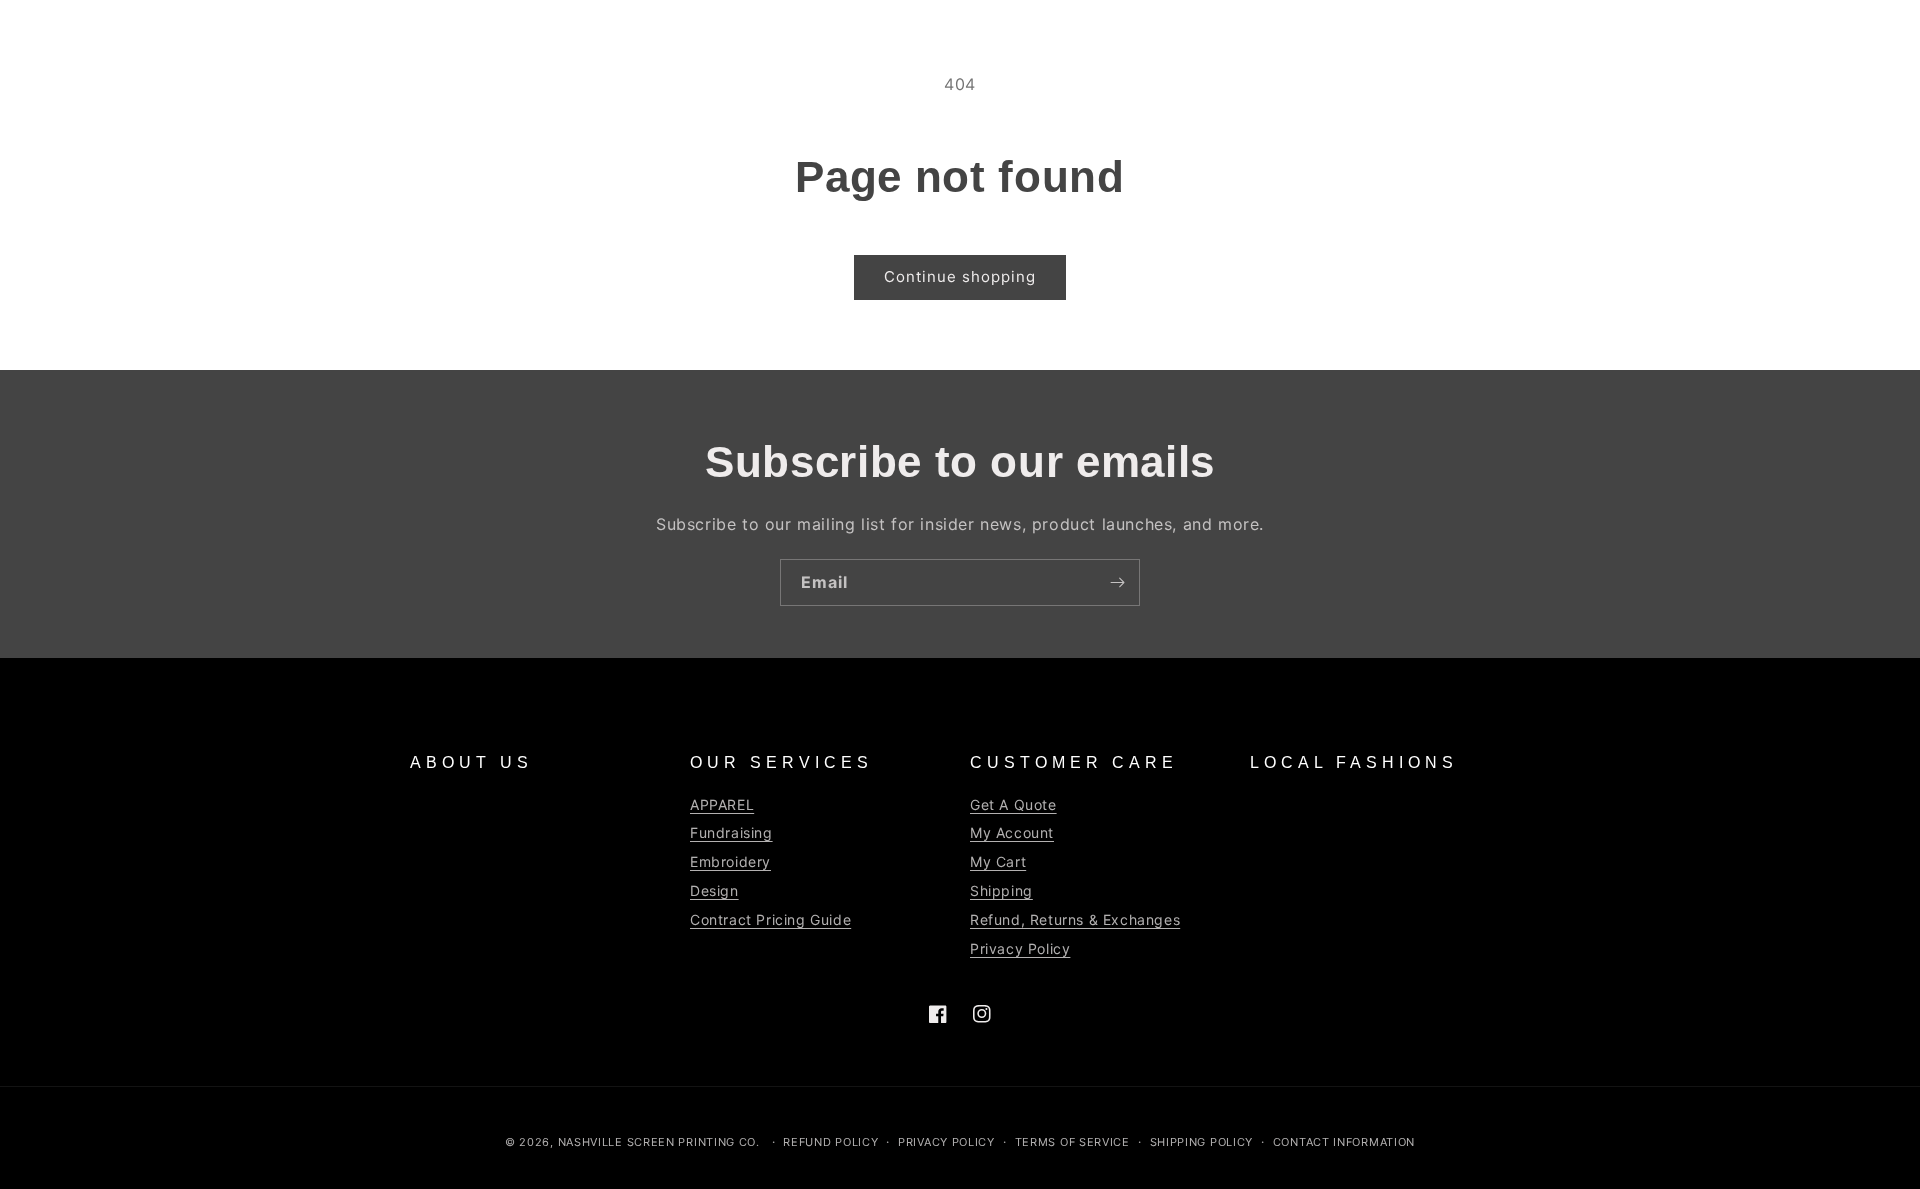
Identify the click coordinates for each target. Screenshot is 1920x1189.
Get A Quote (1013, 804)
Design (714, 890)
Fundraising (731, 832)
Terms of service (1072, 1142)
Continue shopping (960, 276)
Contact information (1344, 1142)
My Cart (998, 861)
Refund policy (830, 1142)
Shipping (1001, 890)
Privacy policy (946, 1142)
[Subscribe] (1117, 582)
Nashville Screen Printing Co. (659, 1142)
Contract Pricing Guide (770, 919)
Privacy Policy (1020, 948)
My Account (1012, 832)
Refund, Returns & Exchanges (1075, 919)
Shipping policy (1202, 1142)
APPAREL (722, 804)
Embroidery (730, 861)
